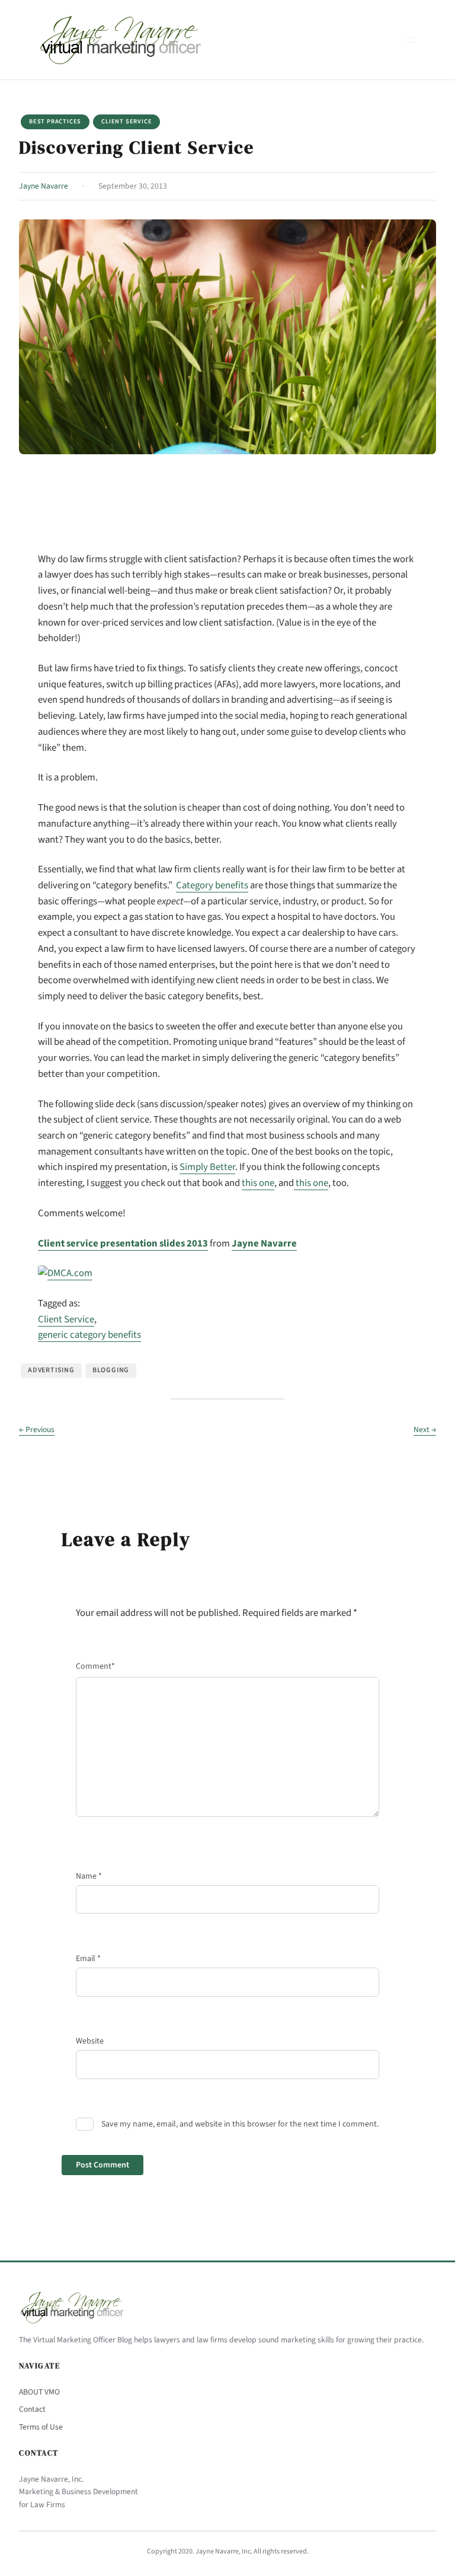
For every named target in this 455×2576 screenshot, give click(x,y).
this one (258, 1183)
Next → (425, 1429)
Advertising (51, 1370)
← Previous (37, 1429)
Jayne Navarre (44, 186)
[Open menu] (410, 40)
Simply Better (207, 1167)
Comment (95, 1666)
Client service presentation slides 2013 (123, 1244)
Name (89, 1876)
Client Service (126, 121)
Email (88, 1959)
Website (90, 2041)
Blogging (111, 1370)
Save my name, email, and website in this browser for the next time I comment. (240, 2124)
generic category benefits (89, 1335)
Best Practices (55, 121)
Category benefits (212, 885)
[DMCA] (65, 1273)
